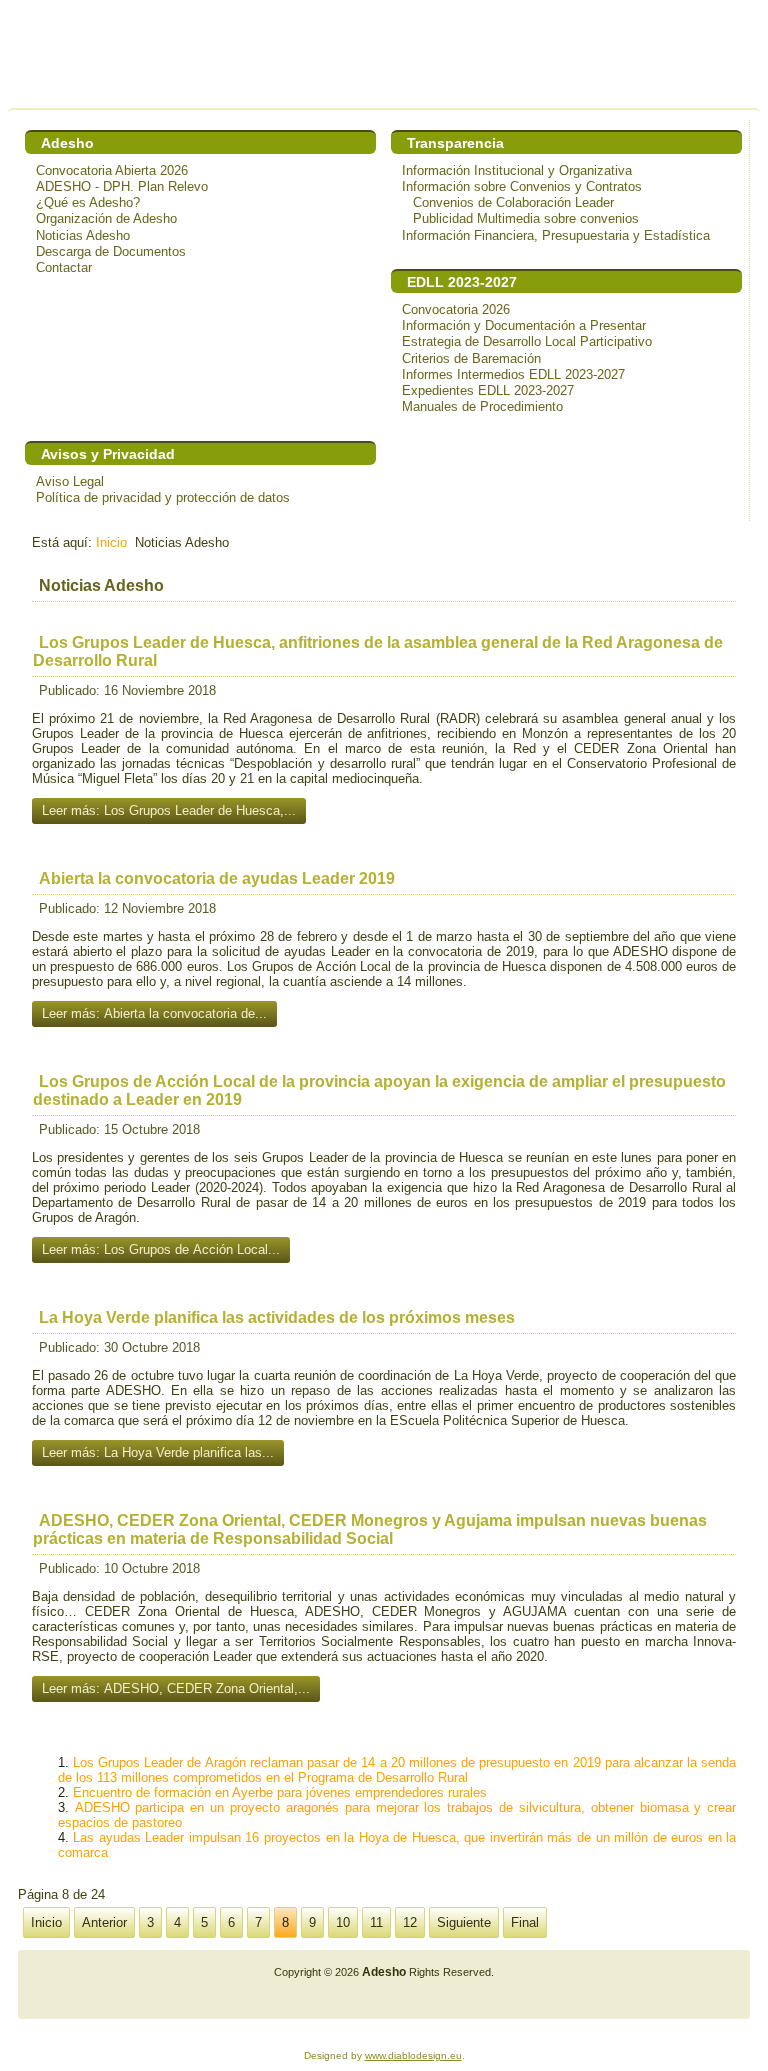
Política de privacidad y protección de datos (163, 497)
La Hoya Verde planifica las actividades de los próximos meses (277, 1317)
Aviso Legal (70, 481)
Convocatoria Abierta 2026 (112, 170)
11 (376, 1922)
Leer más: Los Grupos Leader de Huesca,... (169, 810)
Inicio (111, 542)
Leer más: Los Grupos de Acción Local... (161, 1249)
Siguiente (464, 1922)
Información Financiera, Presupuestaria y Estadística (556, 235)
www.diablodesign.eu (413, 2055)
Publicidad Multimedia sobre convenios (526, 218)
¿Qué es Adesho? (88, 202)
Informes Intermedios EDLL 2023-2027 (513, 374)
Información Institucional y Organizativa (517, 170)
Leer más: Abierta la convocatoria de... (154, 1013)
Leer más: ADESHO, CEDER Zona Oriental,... (176, 1688)
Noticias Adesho (83, 235)
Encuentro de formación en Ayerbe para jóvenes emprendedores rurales (280, 1792)
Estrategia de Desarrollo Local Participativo (527, 341)
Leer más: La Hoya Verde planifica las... (158, 1452)
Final (525, 1922)
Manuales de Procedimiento (482, 406)
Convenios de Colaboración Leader (513, 202)
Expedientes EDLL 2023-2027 (488, 390)
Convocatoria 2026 (456, 309)
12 (410, 1922)
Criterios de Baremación (471, 358)
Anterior (104, 1922)
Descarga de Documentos (111, 251)
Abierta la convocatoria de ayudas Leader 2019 (217, 878)
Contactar (64, 267)
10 (343, 1922)
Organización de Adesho (106, 218)
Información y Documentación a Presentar (524, 325)
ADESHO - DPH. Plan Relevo (122, 186)
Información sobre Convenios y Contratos (522, 186)
